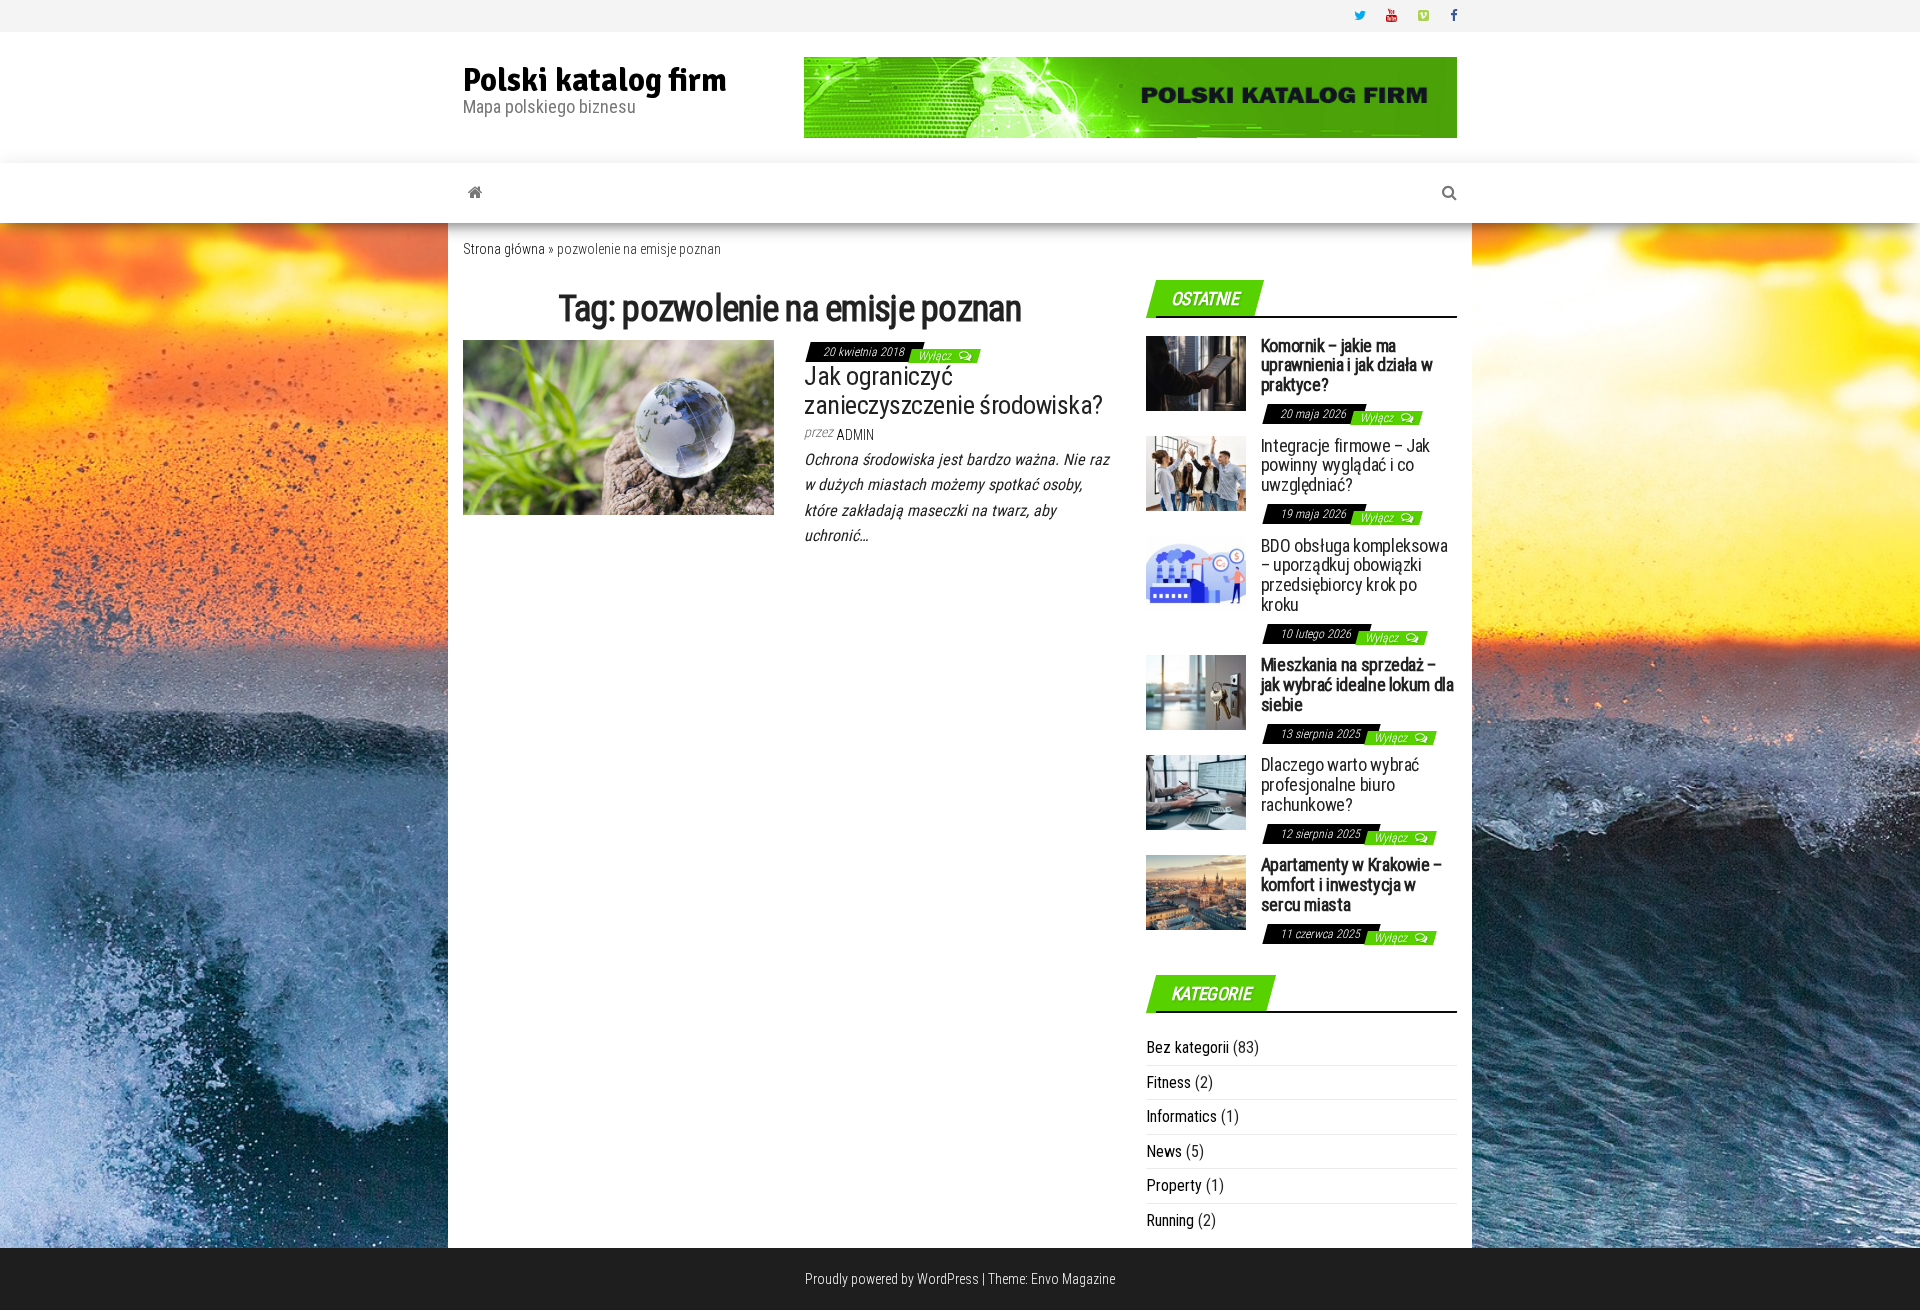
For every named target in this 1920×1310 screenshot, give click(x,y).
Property (1174, 1185)
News (1164, 1151)
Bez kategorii (1187, 1047)
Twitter (1360, 16)
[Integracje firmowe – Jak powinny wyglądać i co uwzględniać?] (1196, 471)
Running (1170, 1220)
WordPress (948, 1279)
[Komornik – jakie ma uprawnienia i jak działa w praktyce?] (1196, 371)
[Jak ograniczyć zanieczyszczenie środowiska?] (618, 426)
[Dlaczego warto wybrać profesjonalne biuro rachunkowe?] (1196, 791)
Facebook (1456, 16)
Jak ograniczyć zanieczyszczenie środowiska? (953, 390)
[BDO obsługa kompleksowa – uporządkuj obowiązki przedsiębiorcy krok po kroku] (1196, 571)
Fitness (1168, 1082)
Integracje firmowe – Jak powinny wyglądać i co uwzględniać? (1345, 465)
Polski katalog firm (595, 80)
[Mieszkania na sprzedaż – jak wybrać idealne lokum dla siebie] (1196, 691)
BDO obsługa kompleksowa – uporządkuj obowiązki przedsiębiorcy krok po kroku (1354, 575)
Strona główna (504, 249)
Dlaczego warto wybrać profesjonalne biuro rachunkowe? (1340, 784)
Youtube (1392, 16)
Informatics (1181, 1116)
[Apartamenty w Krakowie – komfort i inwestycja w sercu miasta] (1196, 891)
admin (855, 435)
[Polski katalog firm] (475, 193)
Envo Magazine (1073, 1279)
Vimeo (1424, 16)
